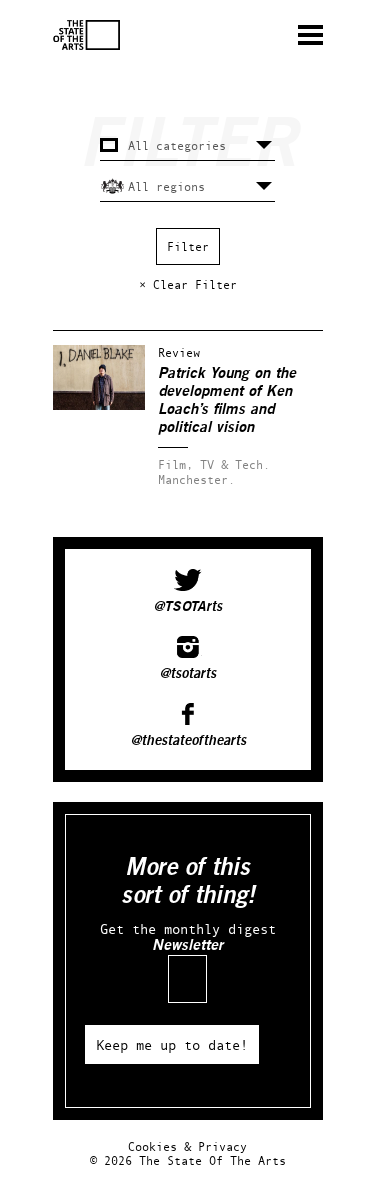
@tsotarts (187, 674)
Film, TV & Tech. (214, 464)
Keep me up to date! (172, 1044)
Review (179, 352)
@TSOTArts (187, 607)
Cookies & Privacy (187, 1146)
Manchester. (196, 479)
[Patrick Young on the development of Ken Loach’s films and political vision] (99, 405)
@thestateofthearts (188, 741)
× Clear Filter (188, 284)
